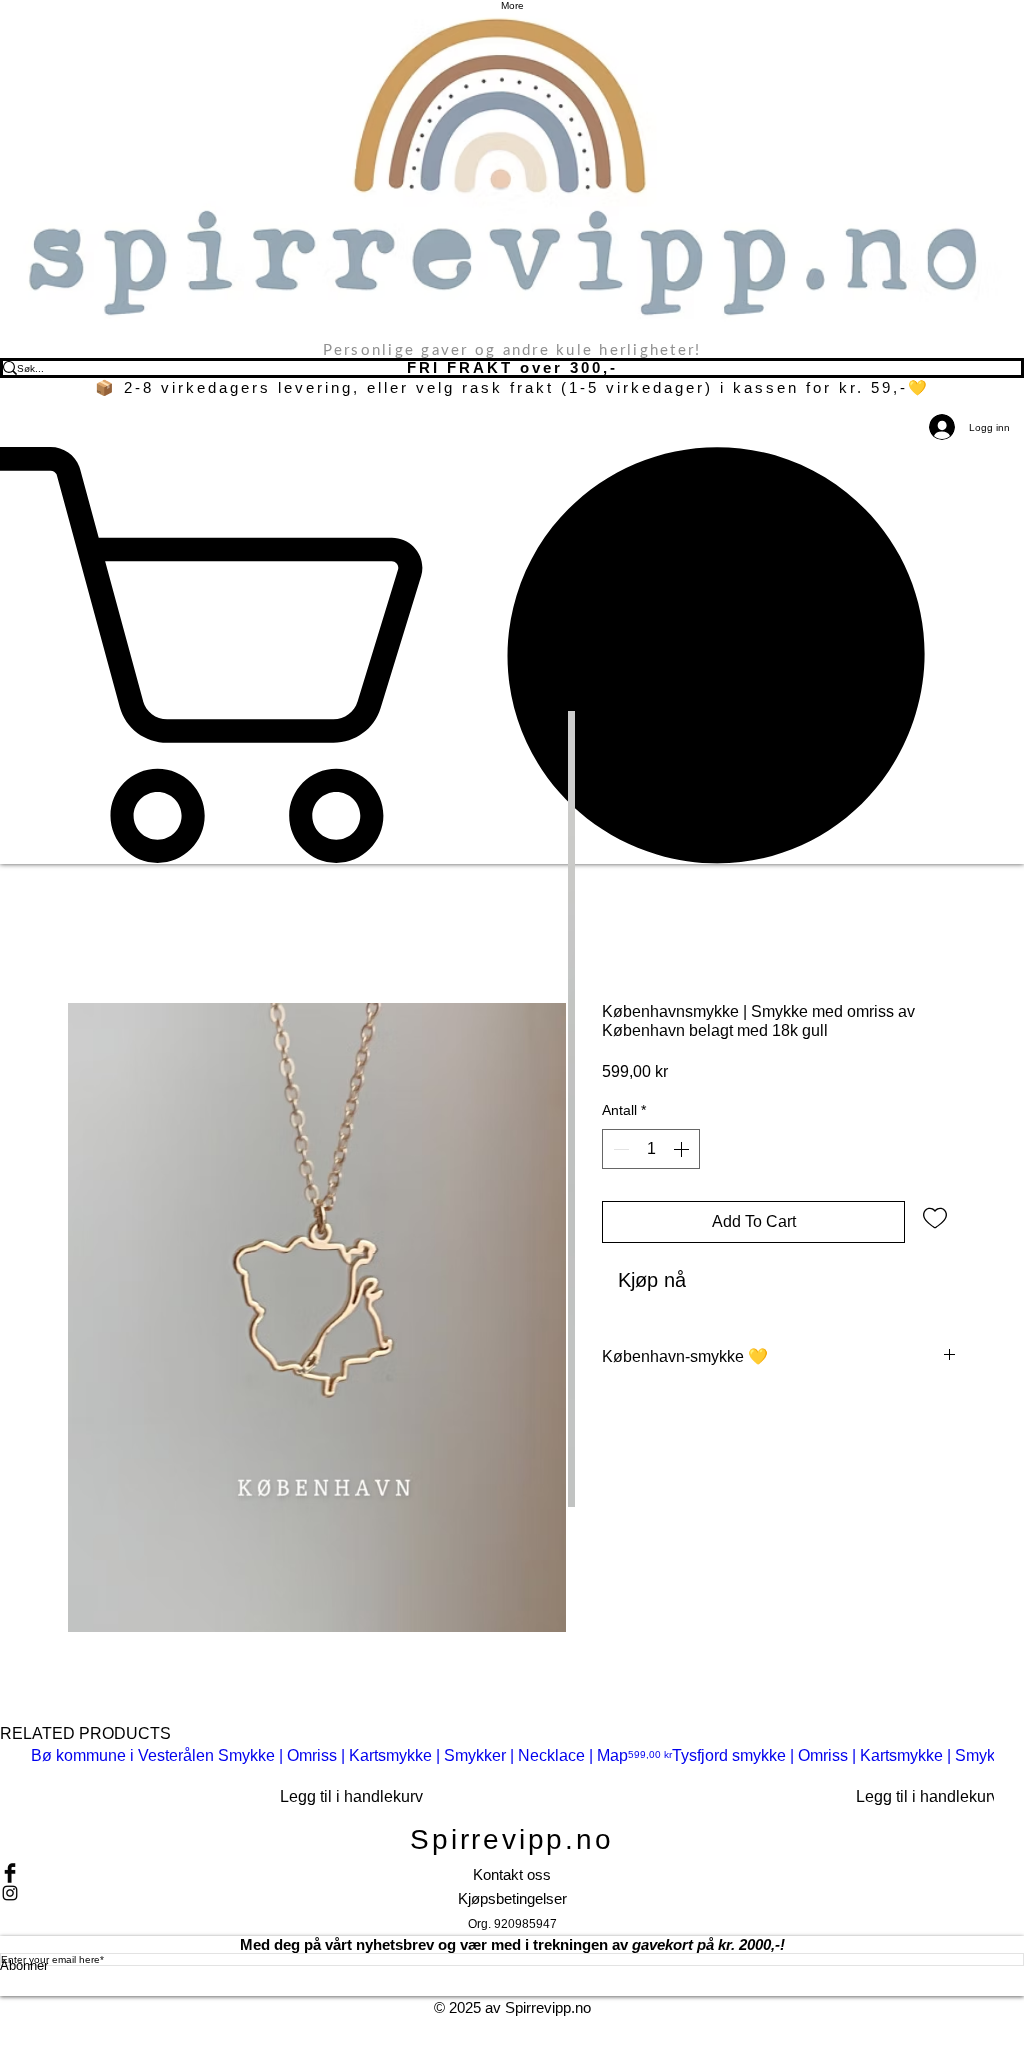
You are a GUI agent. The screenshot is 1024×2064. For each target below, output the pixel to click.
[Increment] (683, 1149)
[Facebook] (512, 1873)
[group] (512, 1782)
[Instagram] (512, 1893)
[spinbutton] (651, 1149)
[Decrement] (619, 1149)
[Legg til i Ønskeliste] (935, 1217)
